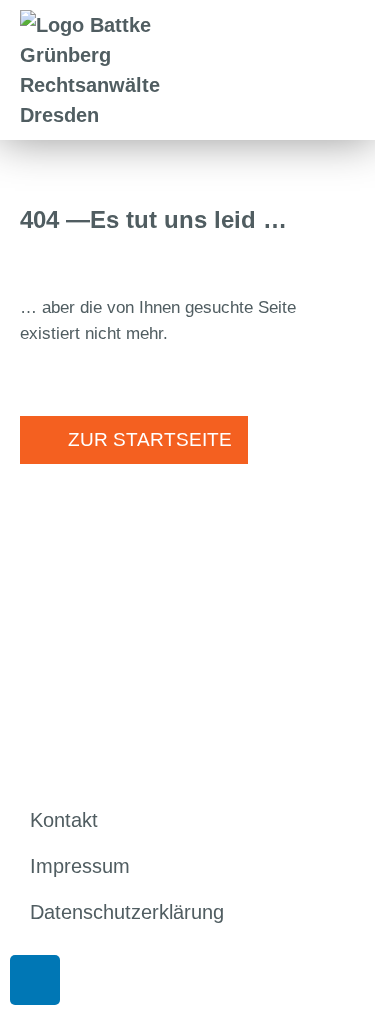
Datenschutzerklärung (127, 912)
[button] (347, 70)
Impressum (80, 866)
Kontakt (64, 820)
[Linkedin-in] (35, 980)
